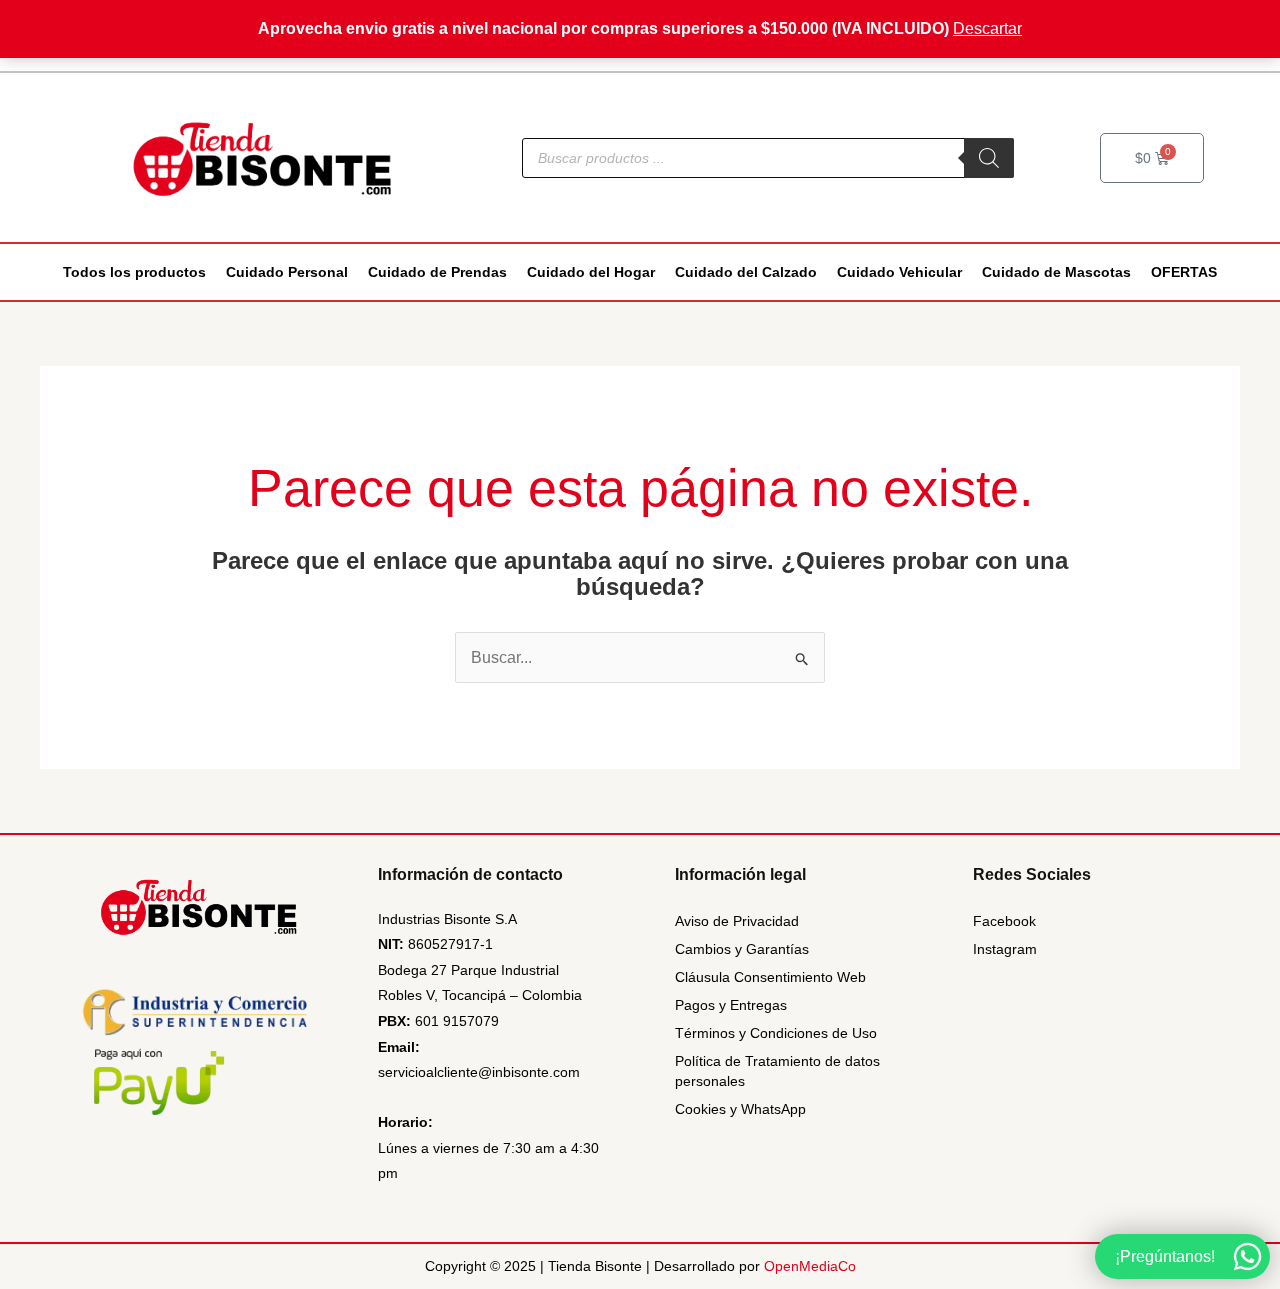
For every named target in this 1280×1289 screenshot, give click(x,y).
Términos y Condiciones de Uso (776, 1033)
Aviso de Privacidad (737, 921)
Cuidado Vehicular (899, 272)
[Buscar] (989, 158)
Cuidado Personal (287, 272)
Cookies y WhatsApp (740, 1109)
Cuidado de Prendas (437, 272)
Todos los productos (134, 272)
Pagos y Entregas (731, 1005)
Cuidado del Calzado (746, 272)
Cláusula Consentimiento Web (770, 977)
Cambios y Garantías (742, 949)
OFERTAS (1184, 272)
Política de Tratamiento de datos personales (777, 1071)
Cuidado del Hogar (591, 272)
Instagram (1005, 949)
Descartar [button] (987, 28)
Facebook (1004, 921)
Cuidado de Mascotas (1056, 272)
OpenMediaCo (810, 1266)
